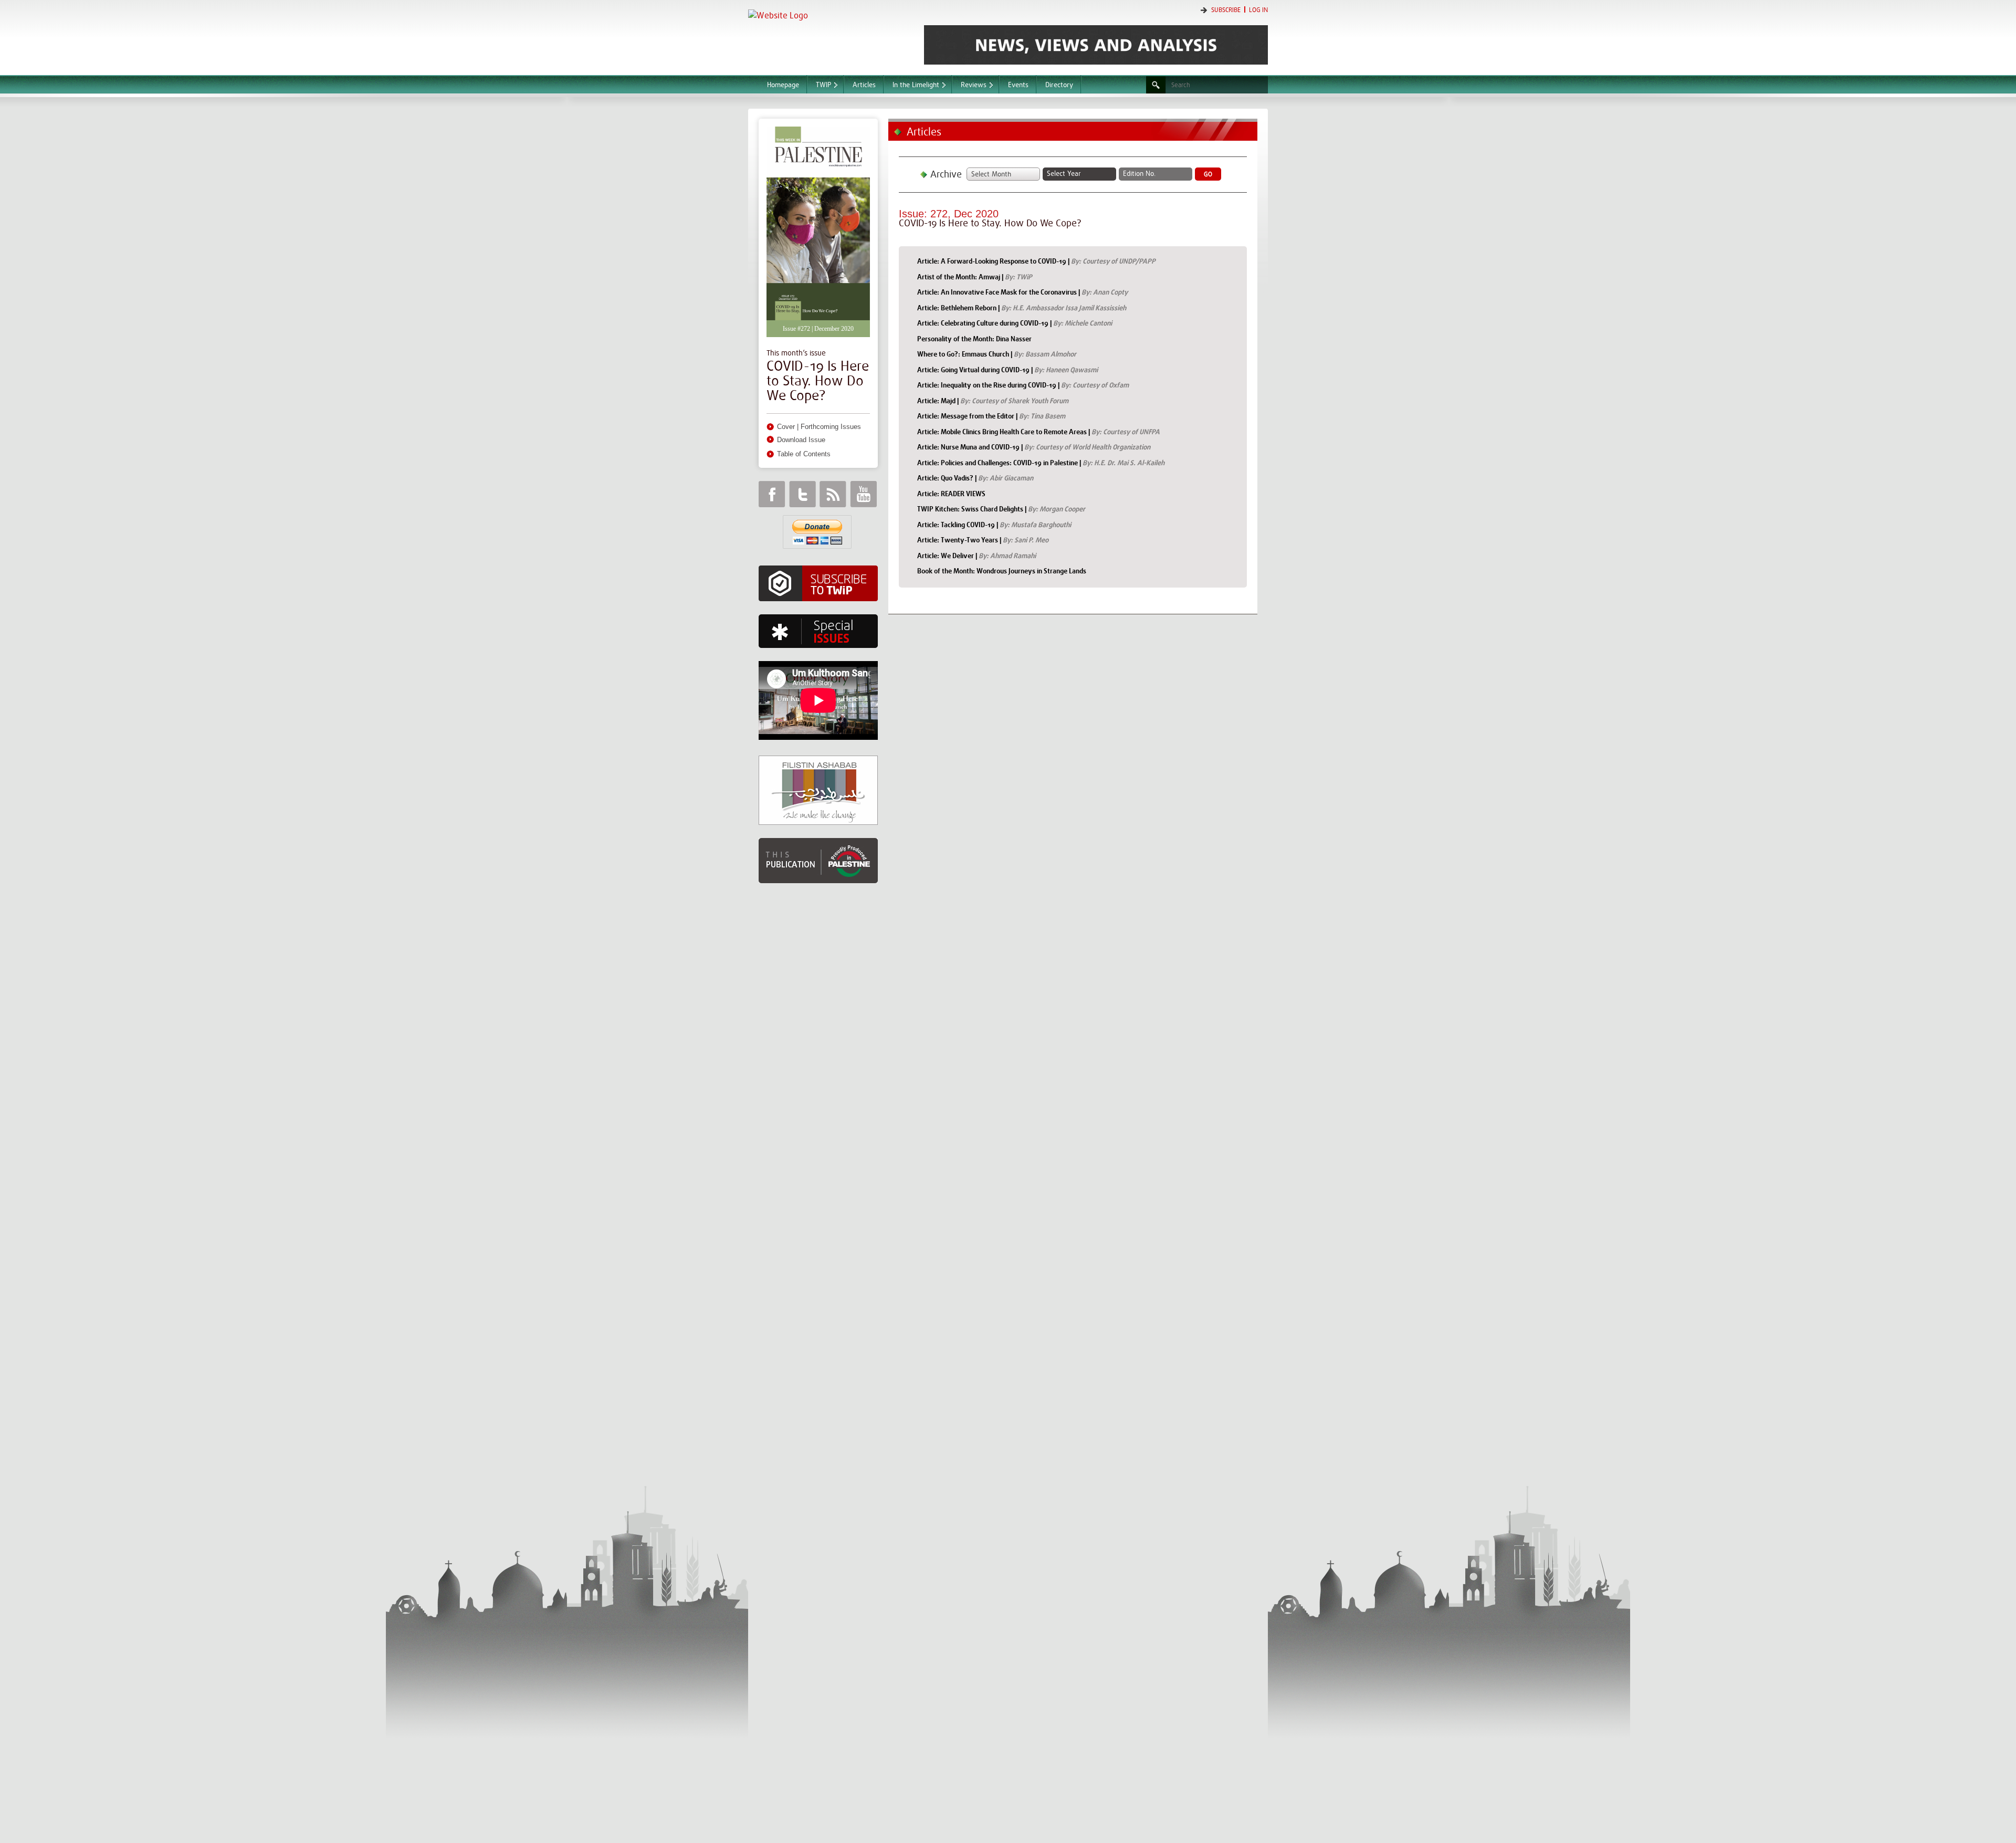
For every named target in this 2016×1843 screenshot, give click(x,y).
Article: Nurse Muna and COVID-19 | (1034, 447)
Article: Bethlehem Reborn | (1022, 308)
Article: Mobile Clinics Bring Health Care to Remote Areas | (1038, 432)
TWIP (823, 85)
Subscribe (1226, 10)
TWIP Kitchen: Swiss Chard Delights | (1001, 509)
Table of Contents (804, 454)
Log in (1258, 10)
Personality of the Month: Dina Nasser (974, 339)
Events (1018, 85)
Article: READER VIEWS (951, 494)
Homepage (783, 85)
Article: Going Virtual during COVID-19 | (1007, 370)
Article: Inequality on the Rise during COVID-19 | (1023, 385)
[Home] (831, 36)
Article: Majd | (993, 401)
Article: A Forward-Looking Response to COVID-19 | (1036, 261)
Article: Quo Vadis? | (975, 478)
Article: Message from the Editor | (991, 416)
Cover (786, 427)
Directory (1059, 85)
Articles (864, 85)
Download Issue (801, 440)
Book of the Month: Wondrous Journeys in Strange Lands (1002, 571)
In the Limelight (916, 85)
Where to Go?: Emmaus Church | (997, 354)
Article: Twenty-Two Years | (983, 540)
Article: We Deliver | (976, 556)
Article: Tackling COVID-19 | (994, 525)
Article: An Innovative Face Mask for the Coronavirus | (1022, 292)
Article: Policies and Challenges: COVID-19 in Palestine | (1041, 463)
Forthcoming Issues (831, 427)
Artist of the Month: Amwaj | (975, 277)
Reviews (974, 85)
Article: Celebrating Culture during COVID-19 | (1015, 323)
